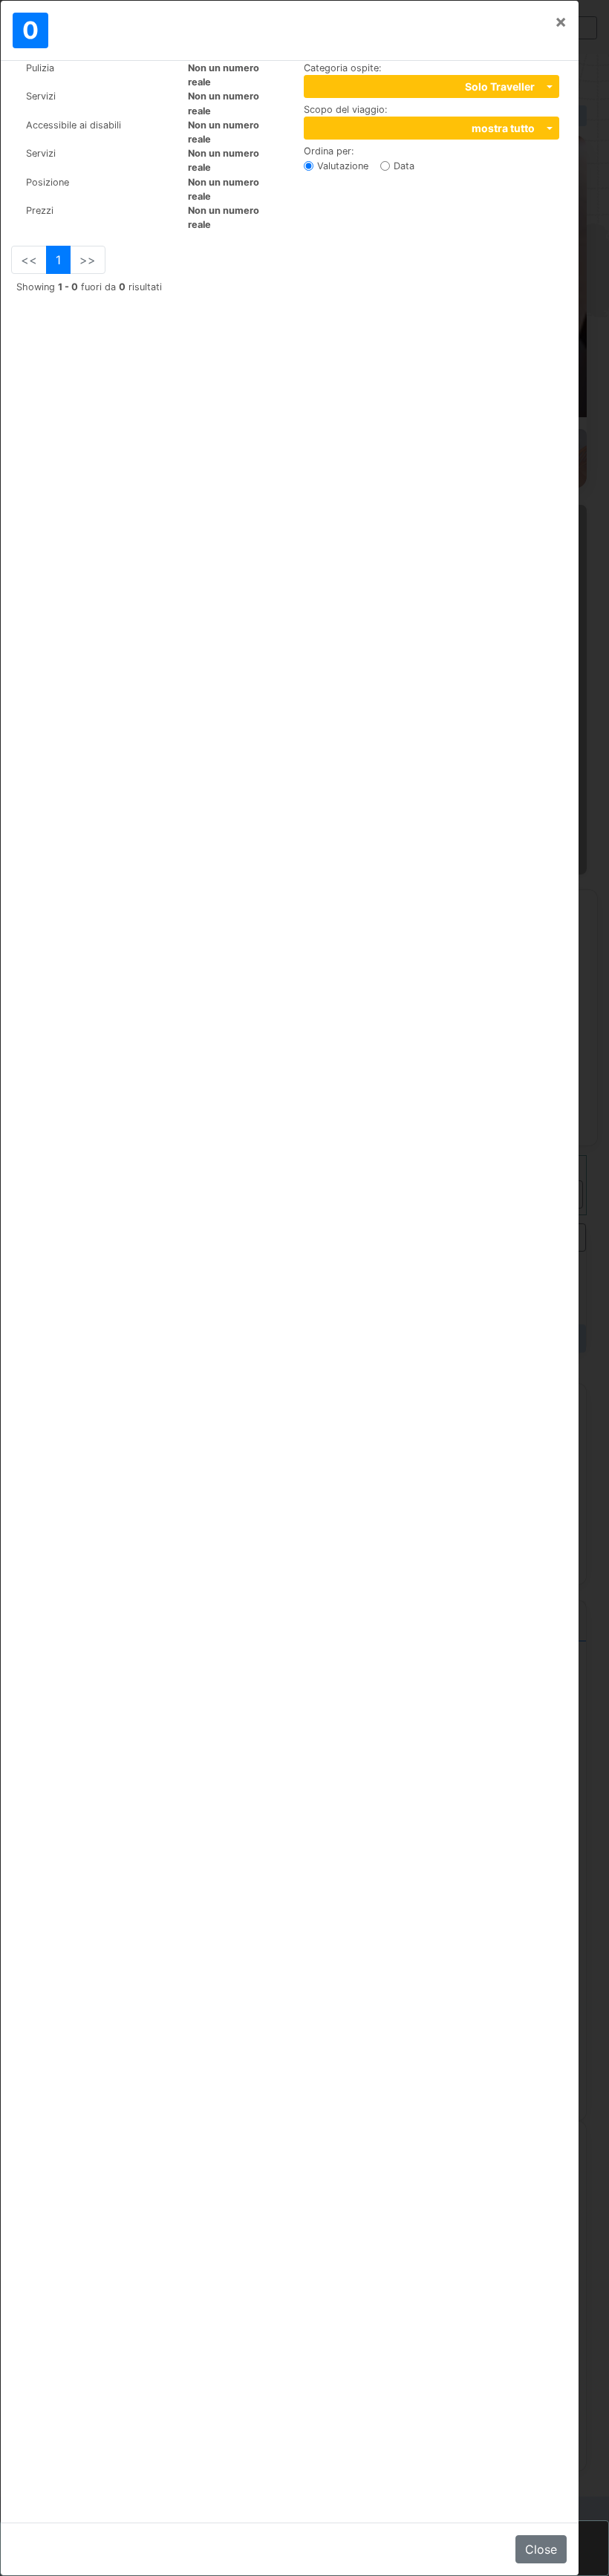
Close (541, 2549)
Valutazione (343, 166)
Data (404, 166)
